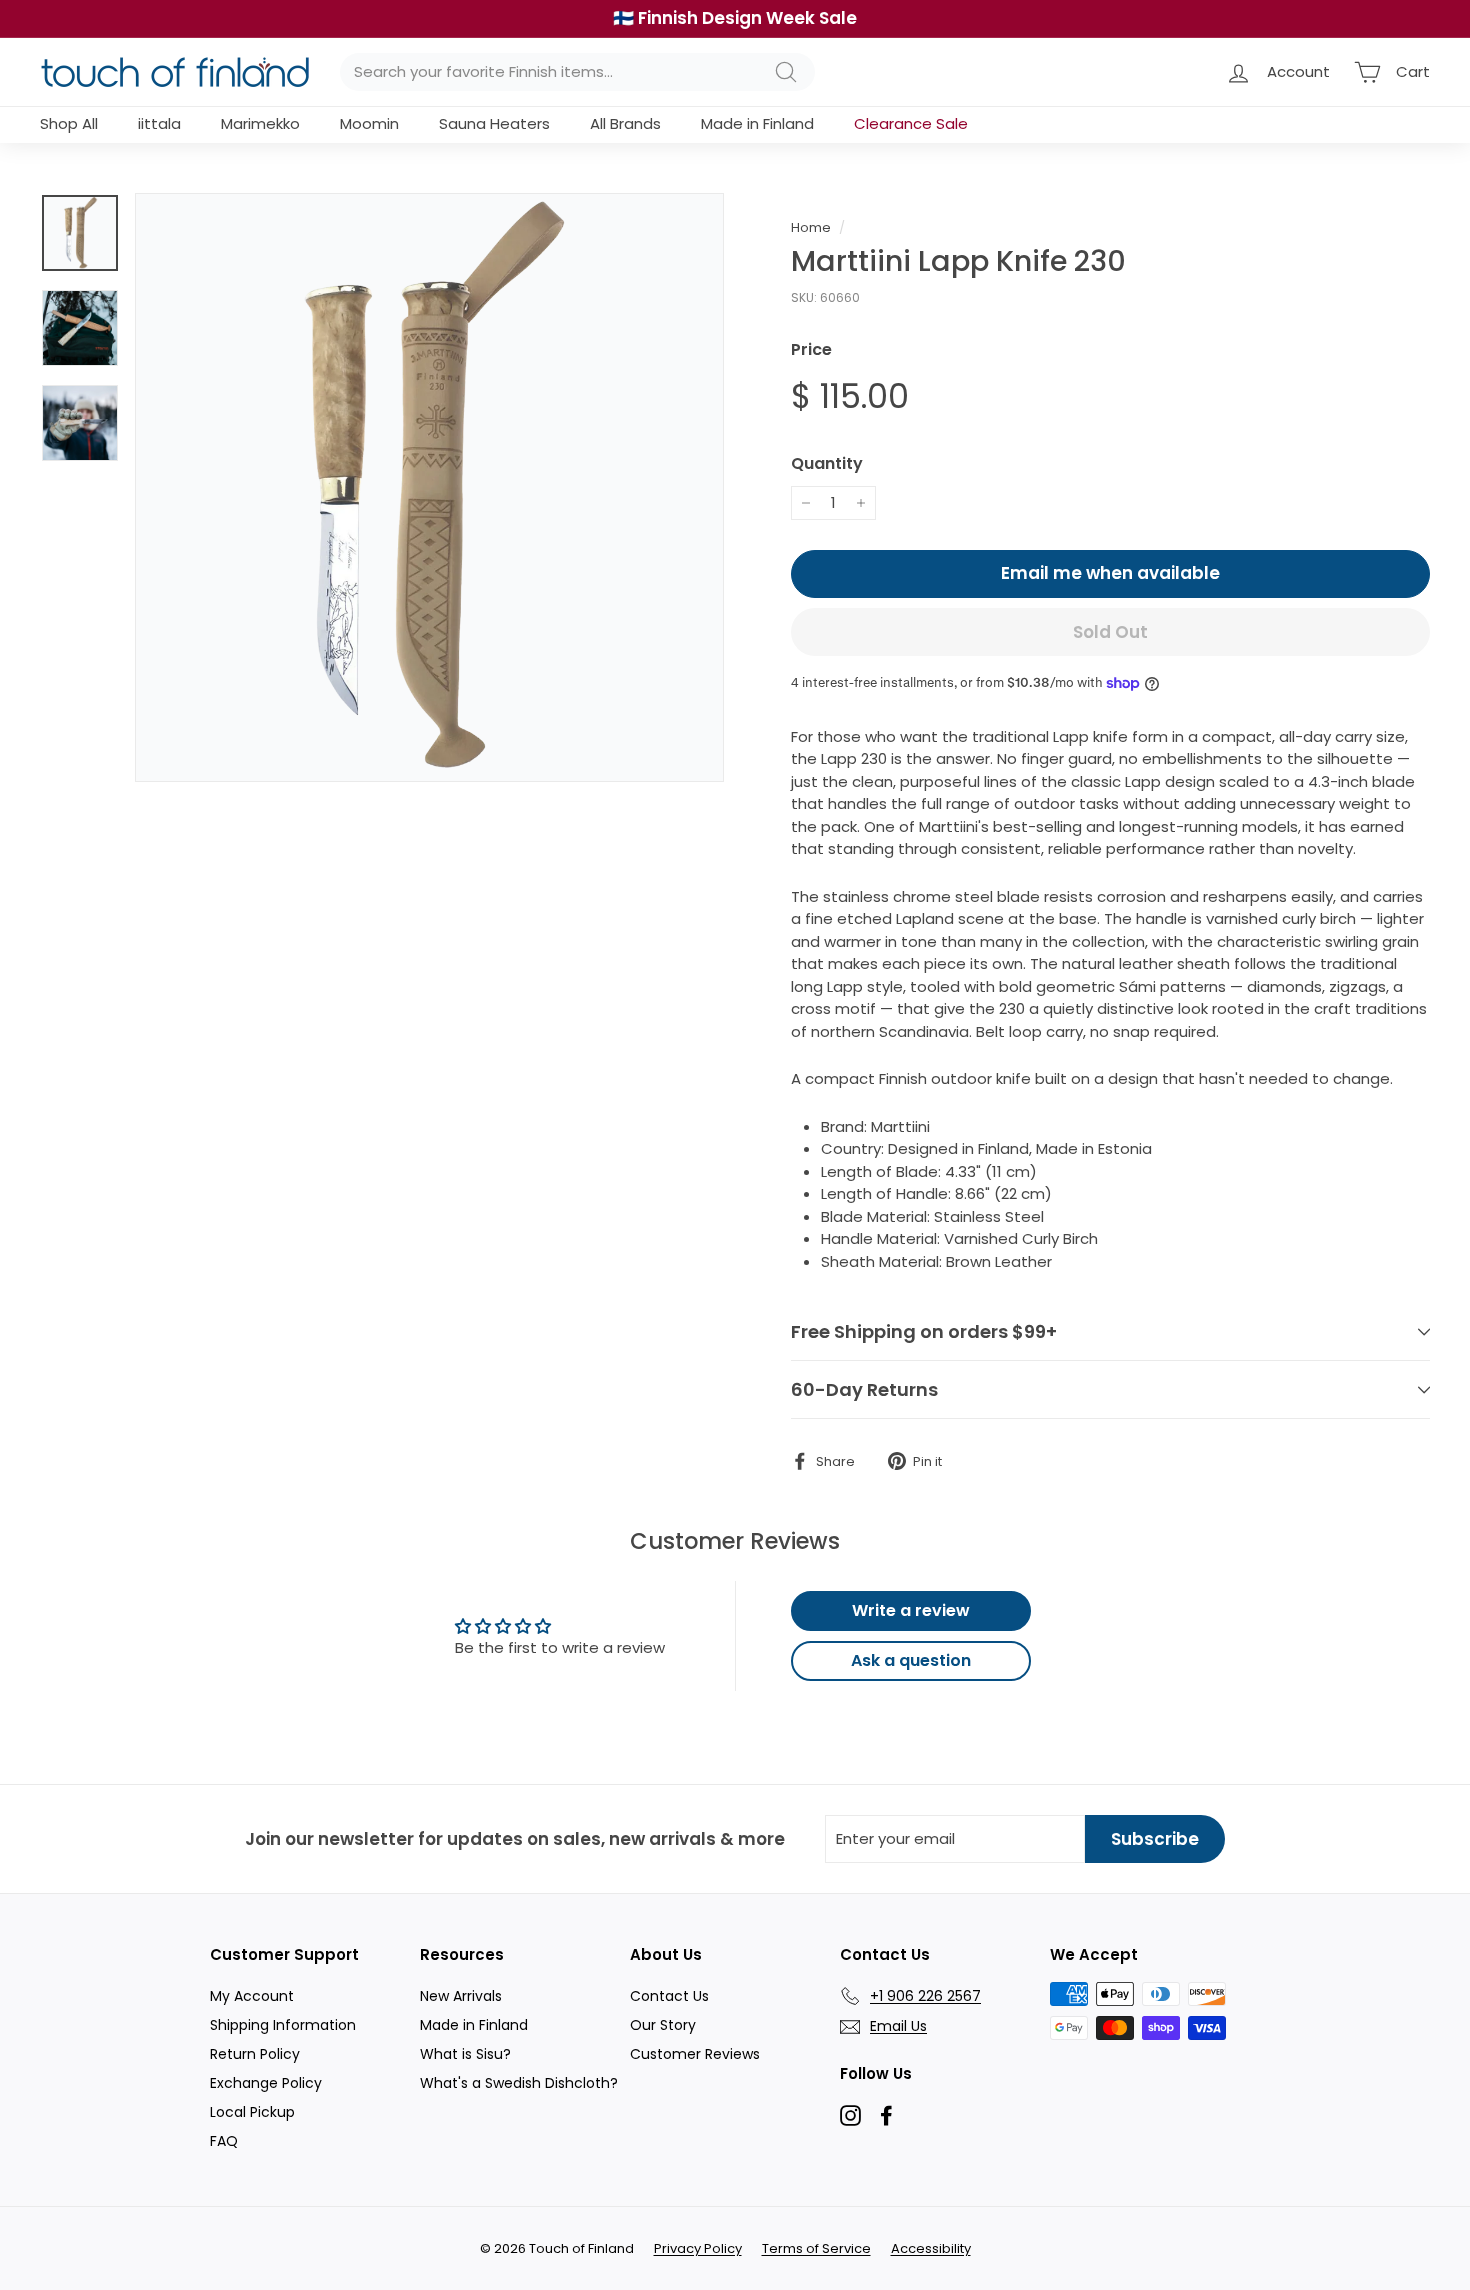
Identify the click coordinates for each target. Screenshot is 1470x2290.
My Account (252, 1996)
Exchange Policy (266, 2083)
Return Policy (255, 2054)
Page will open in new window (850, 2115)
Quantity (827, 463)
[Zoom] (429, 487)
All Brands (625, 123)
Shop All (69, 123)
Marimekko (260, 123)
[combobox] (577, 72)
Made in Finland (757, 123)
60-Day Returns (864, 1389)
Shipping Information (283, 2025)
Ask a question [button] (911, 1660)
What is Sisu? (465, 2054)
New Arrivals (461, 1996)
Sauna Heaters (494, 123)
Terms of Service (816, 2248)
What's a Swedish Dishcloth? (519, 2083)
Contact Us (669, 1996)
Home (811, 227)
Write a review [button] (911, 1610)
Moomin (369, 123)
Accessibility (931, 2248)
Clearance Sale (911, 123)
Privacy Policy (698, 2248)
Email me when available (1110, 573)
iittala (159, 123)
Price (811, 349)
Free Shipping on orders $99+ (924, 1331)
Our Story (663, 2025)
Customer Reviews (695, 2054)
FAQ (224, 2141)
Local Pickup (252, 2112)
